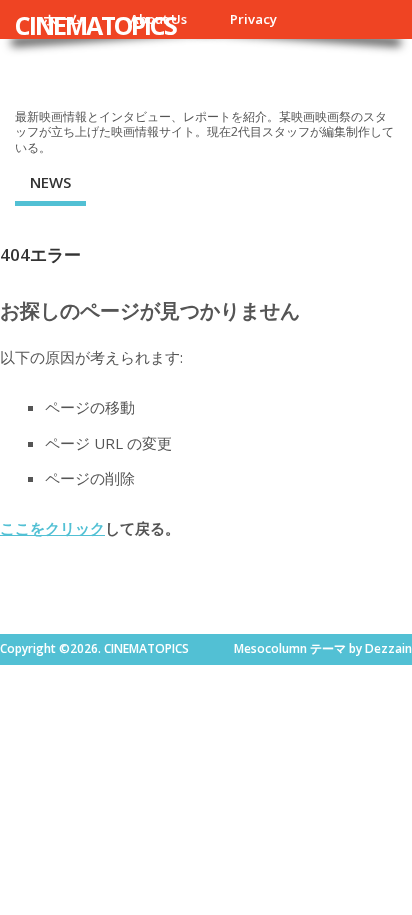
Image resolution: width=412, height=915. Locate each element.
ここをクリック (52, 528)
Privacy (253, 19)
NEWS (50, 182)
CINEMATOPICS (95, 25)
